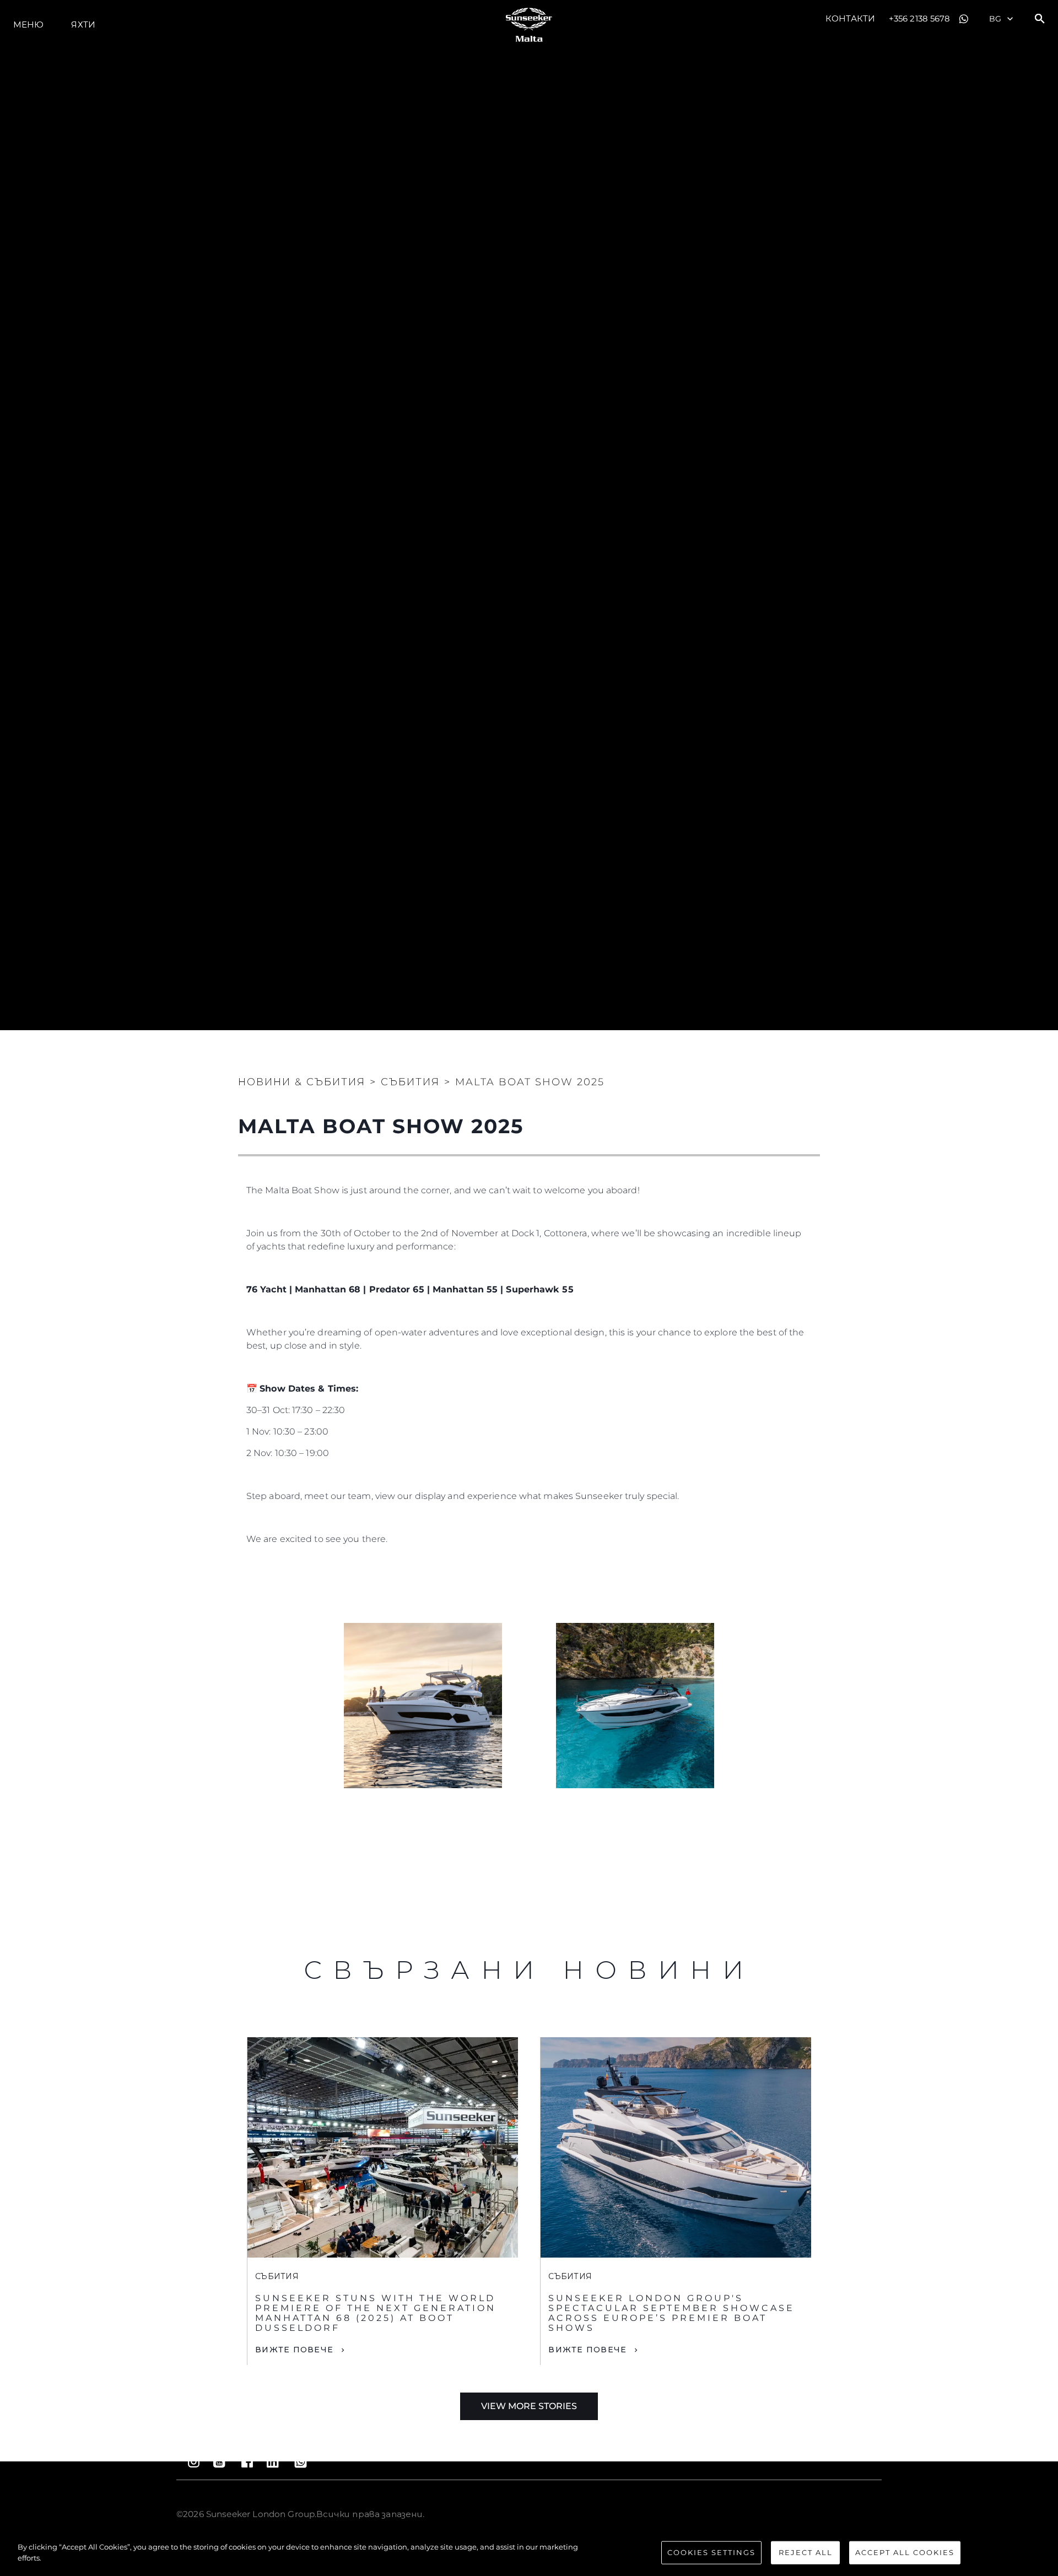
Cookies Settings (711, 2552)
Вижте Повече (294, 2350)
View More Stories (529, 2406)
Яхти (83, 25)
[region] (529, 2553)
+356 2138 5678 (919, 18)
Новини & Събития (302, 1082)
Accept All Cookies (905, 2552)
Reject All (806, 2552)
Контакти (850, 18)
